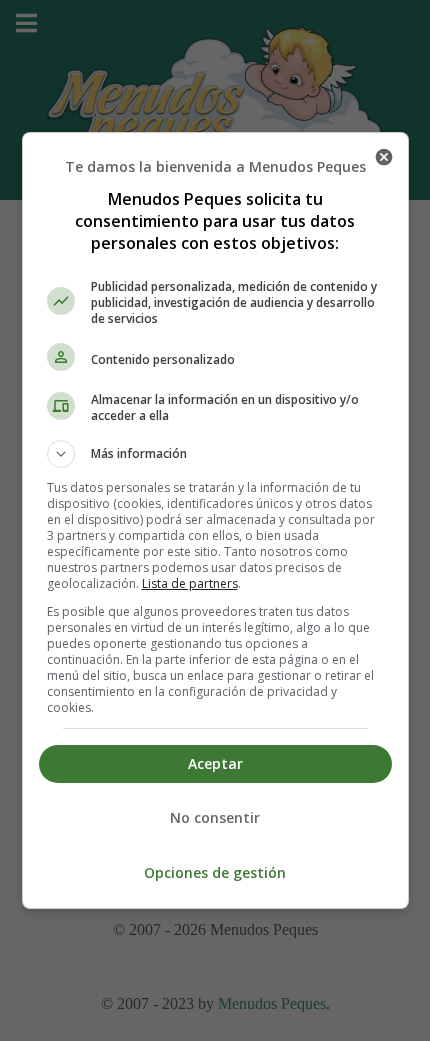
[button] (215, 454)
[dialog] (215, 520)
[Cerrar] (384, 157)
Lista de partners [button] (190, 583)
